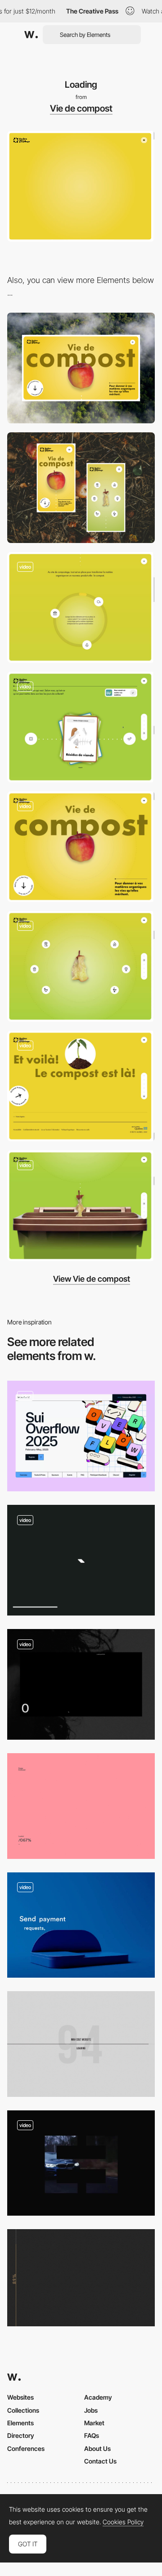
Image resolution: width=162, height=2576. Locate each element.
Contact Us (100, 2461)
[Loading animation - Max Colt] (81, 2044)
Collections (23, 2410)
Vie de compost (81, 108)
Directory (21, 2435)
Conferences (26, 2448)
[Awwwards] (31, 35)
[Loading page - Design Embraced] (81, 1806)
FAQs (92, 2435)
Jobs (91, 2410)
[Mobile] (81, 488)
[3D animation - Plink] (81, 1925)
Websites (20, 2397)
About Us (97, 2448)
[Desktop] (81, 368)
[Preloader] (81, 1560)
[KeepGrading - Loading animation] (81, 2163)
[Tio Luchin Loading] (81, 2278)
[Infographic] (81, 1206)
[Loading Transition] (81, 1684)
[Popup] (81, 966)
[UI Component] (81, 607)
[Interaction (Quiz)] (81, 727)
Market (94, 2423)
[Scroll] (81, 847)
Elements (20, 2423)
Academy (98, 2397)
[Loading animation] (81, 1436)
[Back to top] (81, 1086)
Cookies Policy (123, 2522)
